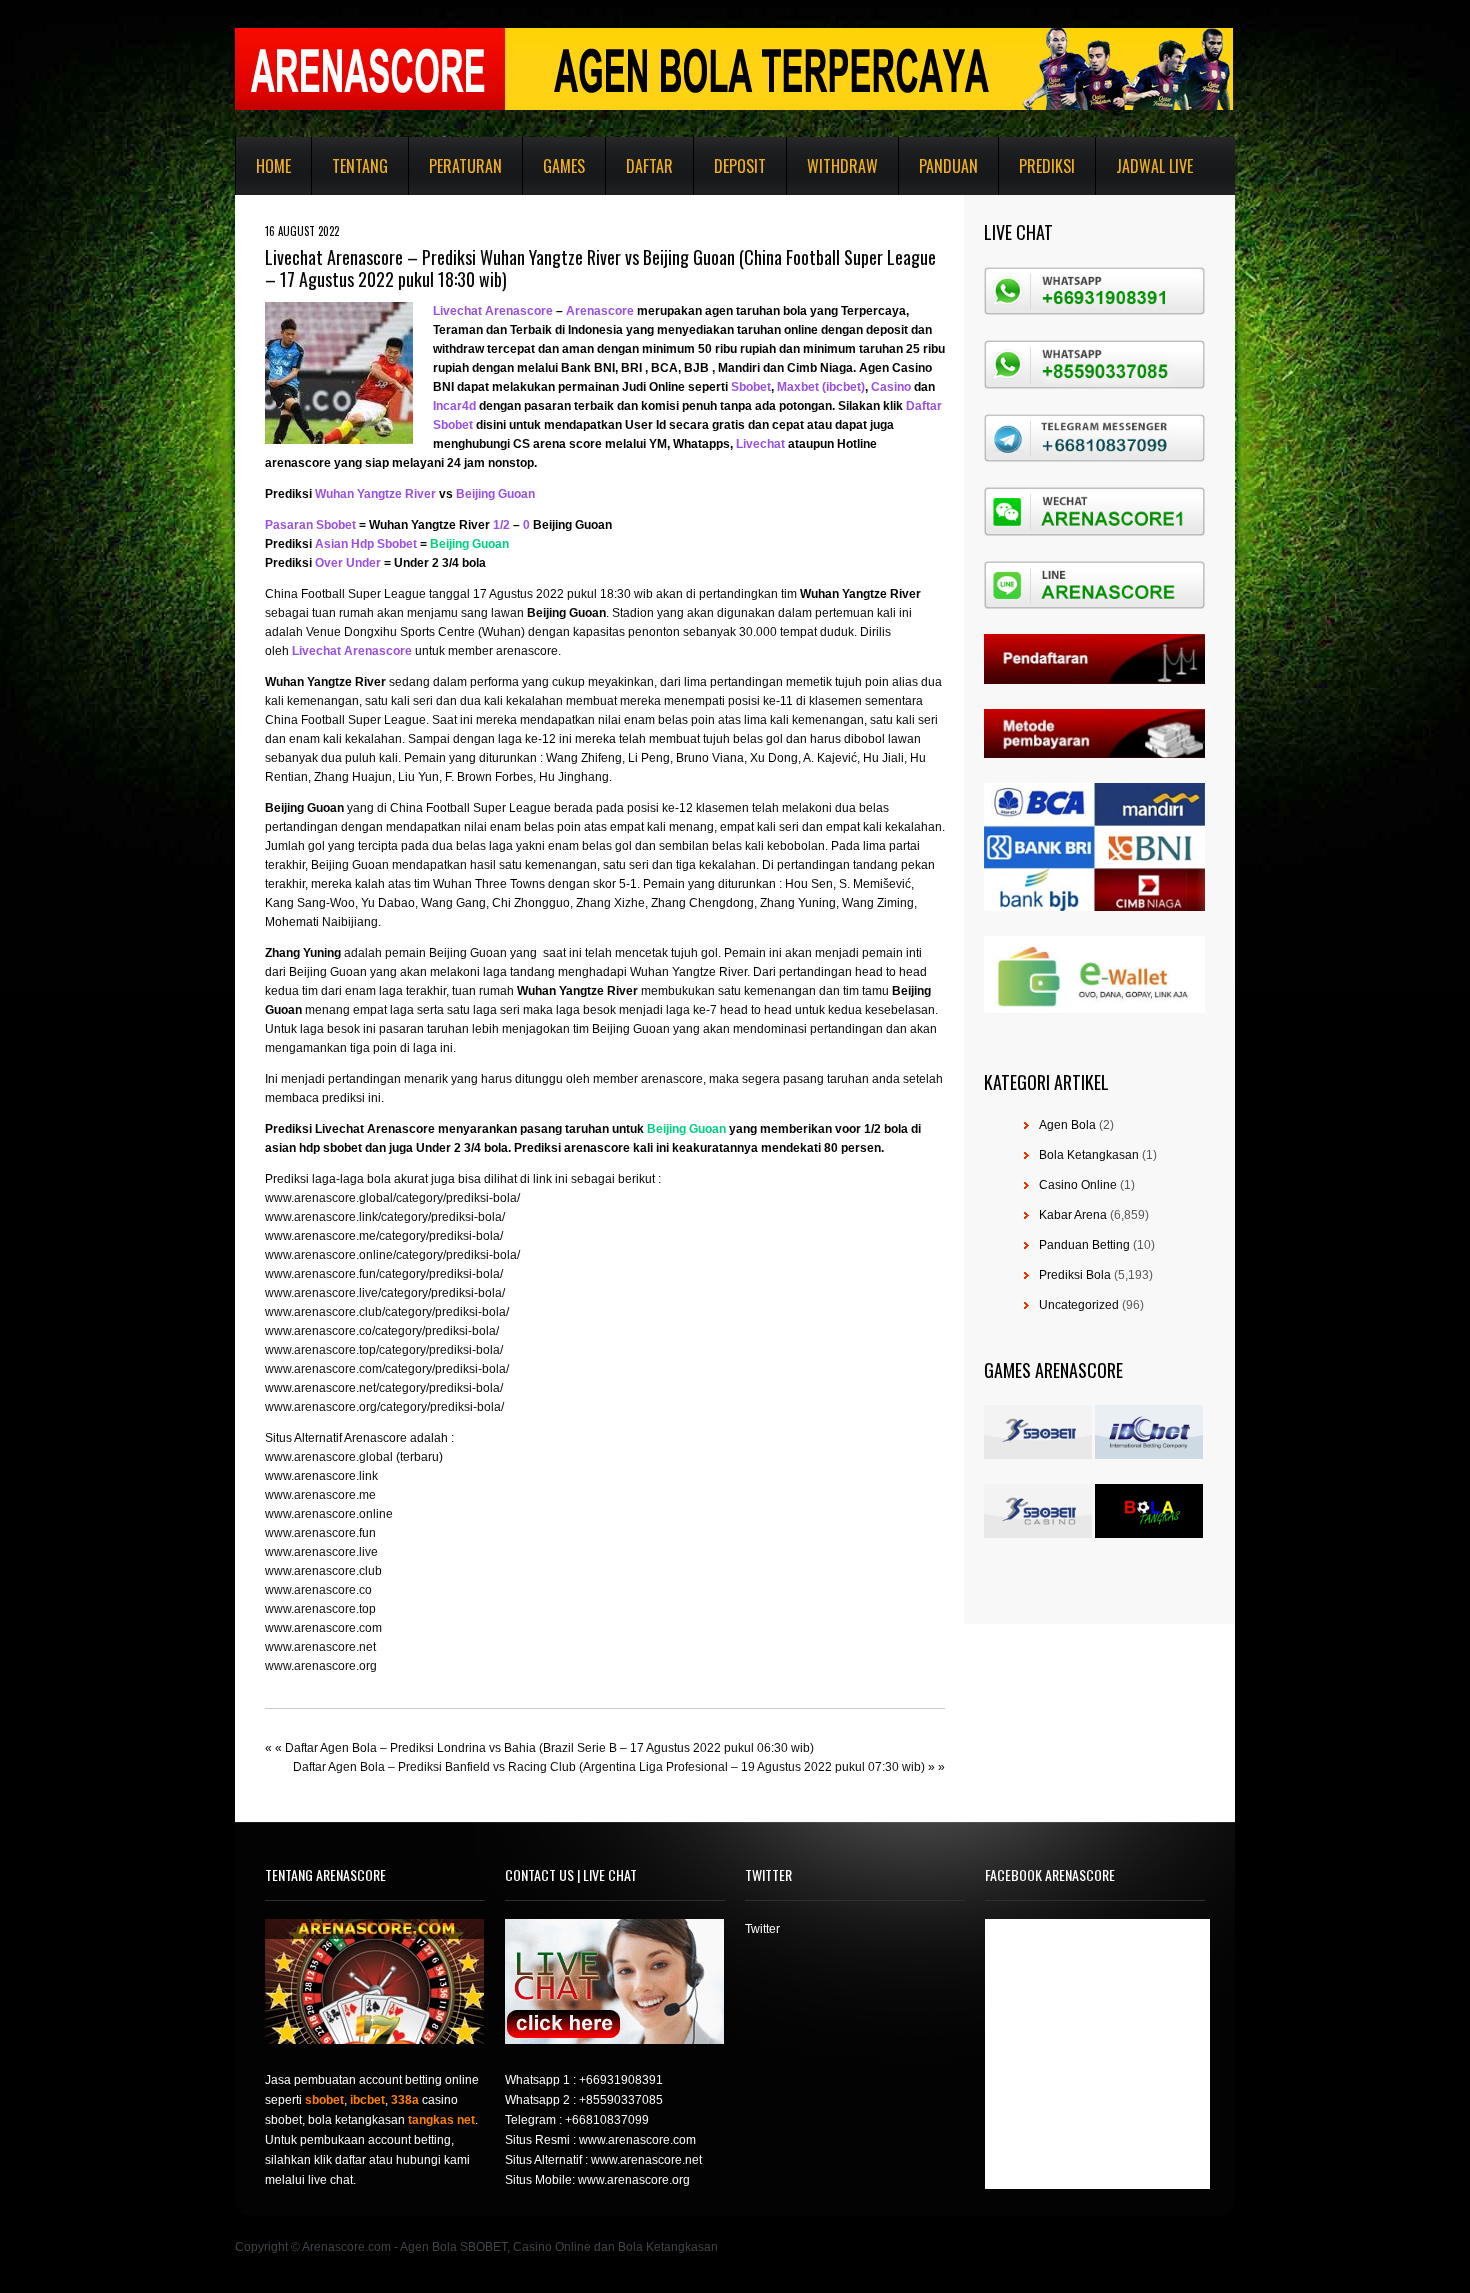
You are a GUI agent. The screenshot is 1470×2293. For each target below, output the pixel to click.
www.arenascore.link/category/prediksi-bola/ (385, 1217)
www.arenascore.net (320, 1647)
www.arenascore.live (321, 1552)
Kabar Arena (1073, 1215)
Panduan (948, 166)
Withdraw (842, 166)
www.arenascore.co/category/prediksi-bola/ (382, 1331)
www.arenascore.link (321, 1476)
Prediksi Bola (1075, 1275)
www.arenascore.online (329, 1514)
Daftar (649, 166)
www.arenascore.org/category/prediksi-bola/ (384, 1407)
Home (273, 166)
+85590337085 (621, 2100)
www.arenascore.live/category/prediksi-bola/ (385, 1293)
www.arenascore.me (320, 1495)
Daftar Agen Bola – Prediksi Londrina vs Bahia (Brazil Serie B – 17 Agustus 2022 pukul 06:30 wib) (549, 1748)
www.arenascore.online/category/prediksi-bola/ (392, 1255)
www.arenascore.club (323, 1571)
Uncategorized (1079, 1305)
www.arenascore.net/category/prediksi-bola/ (384, 1388)
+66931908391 (621, 2080)
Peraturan (465, 166)
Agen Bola (1067, 1125)
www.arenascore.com (323, 1628)
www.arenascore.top (320, 1609)
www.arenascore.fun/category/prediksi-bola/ (384, 1274)
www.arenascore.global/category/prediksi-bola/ (392, 1198)
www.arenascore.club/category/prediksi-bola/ (387, 1312)
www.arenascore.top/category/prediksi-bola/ (384, 1350)
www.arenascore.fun (320, 1533)
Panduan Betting (1084, 1245)
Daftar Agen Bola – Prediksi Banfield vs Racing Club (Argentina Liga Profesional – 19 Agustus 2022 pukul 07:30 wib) (609, 1767)
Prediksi (1047, 166)
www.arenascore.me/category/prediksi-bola (382, 1236)
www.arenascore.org (321, 1666)
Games (564, 166)
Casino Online (1078, 1185)
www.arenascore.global (329, 1457)
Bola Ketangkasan (1089, 1155)
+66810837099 (607, 2120)
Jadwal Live (1154, 166)
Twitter (762, 1929)
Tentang (360, 166)
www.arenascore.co (318, 1590)
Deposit (740, 166)
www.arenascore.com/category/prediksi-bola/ (387, 1369)
